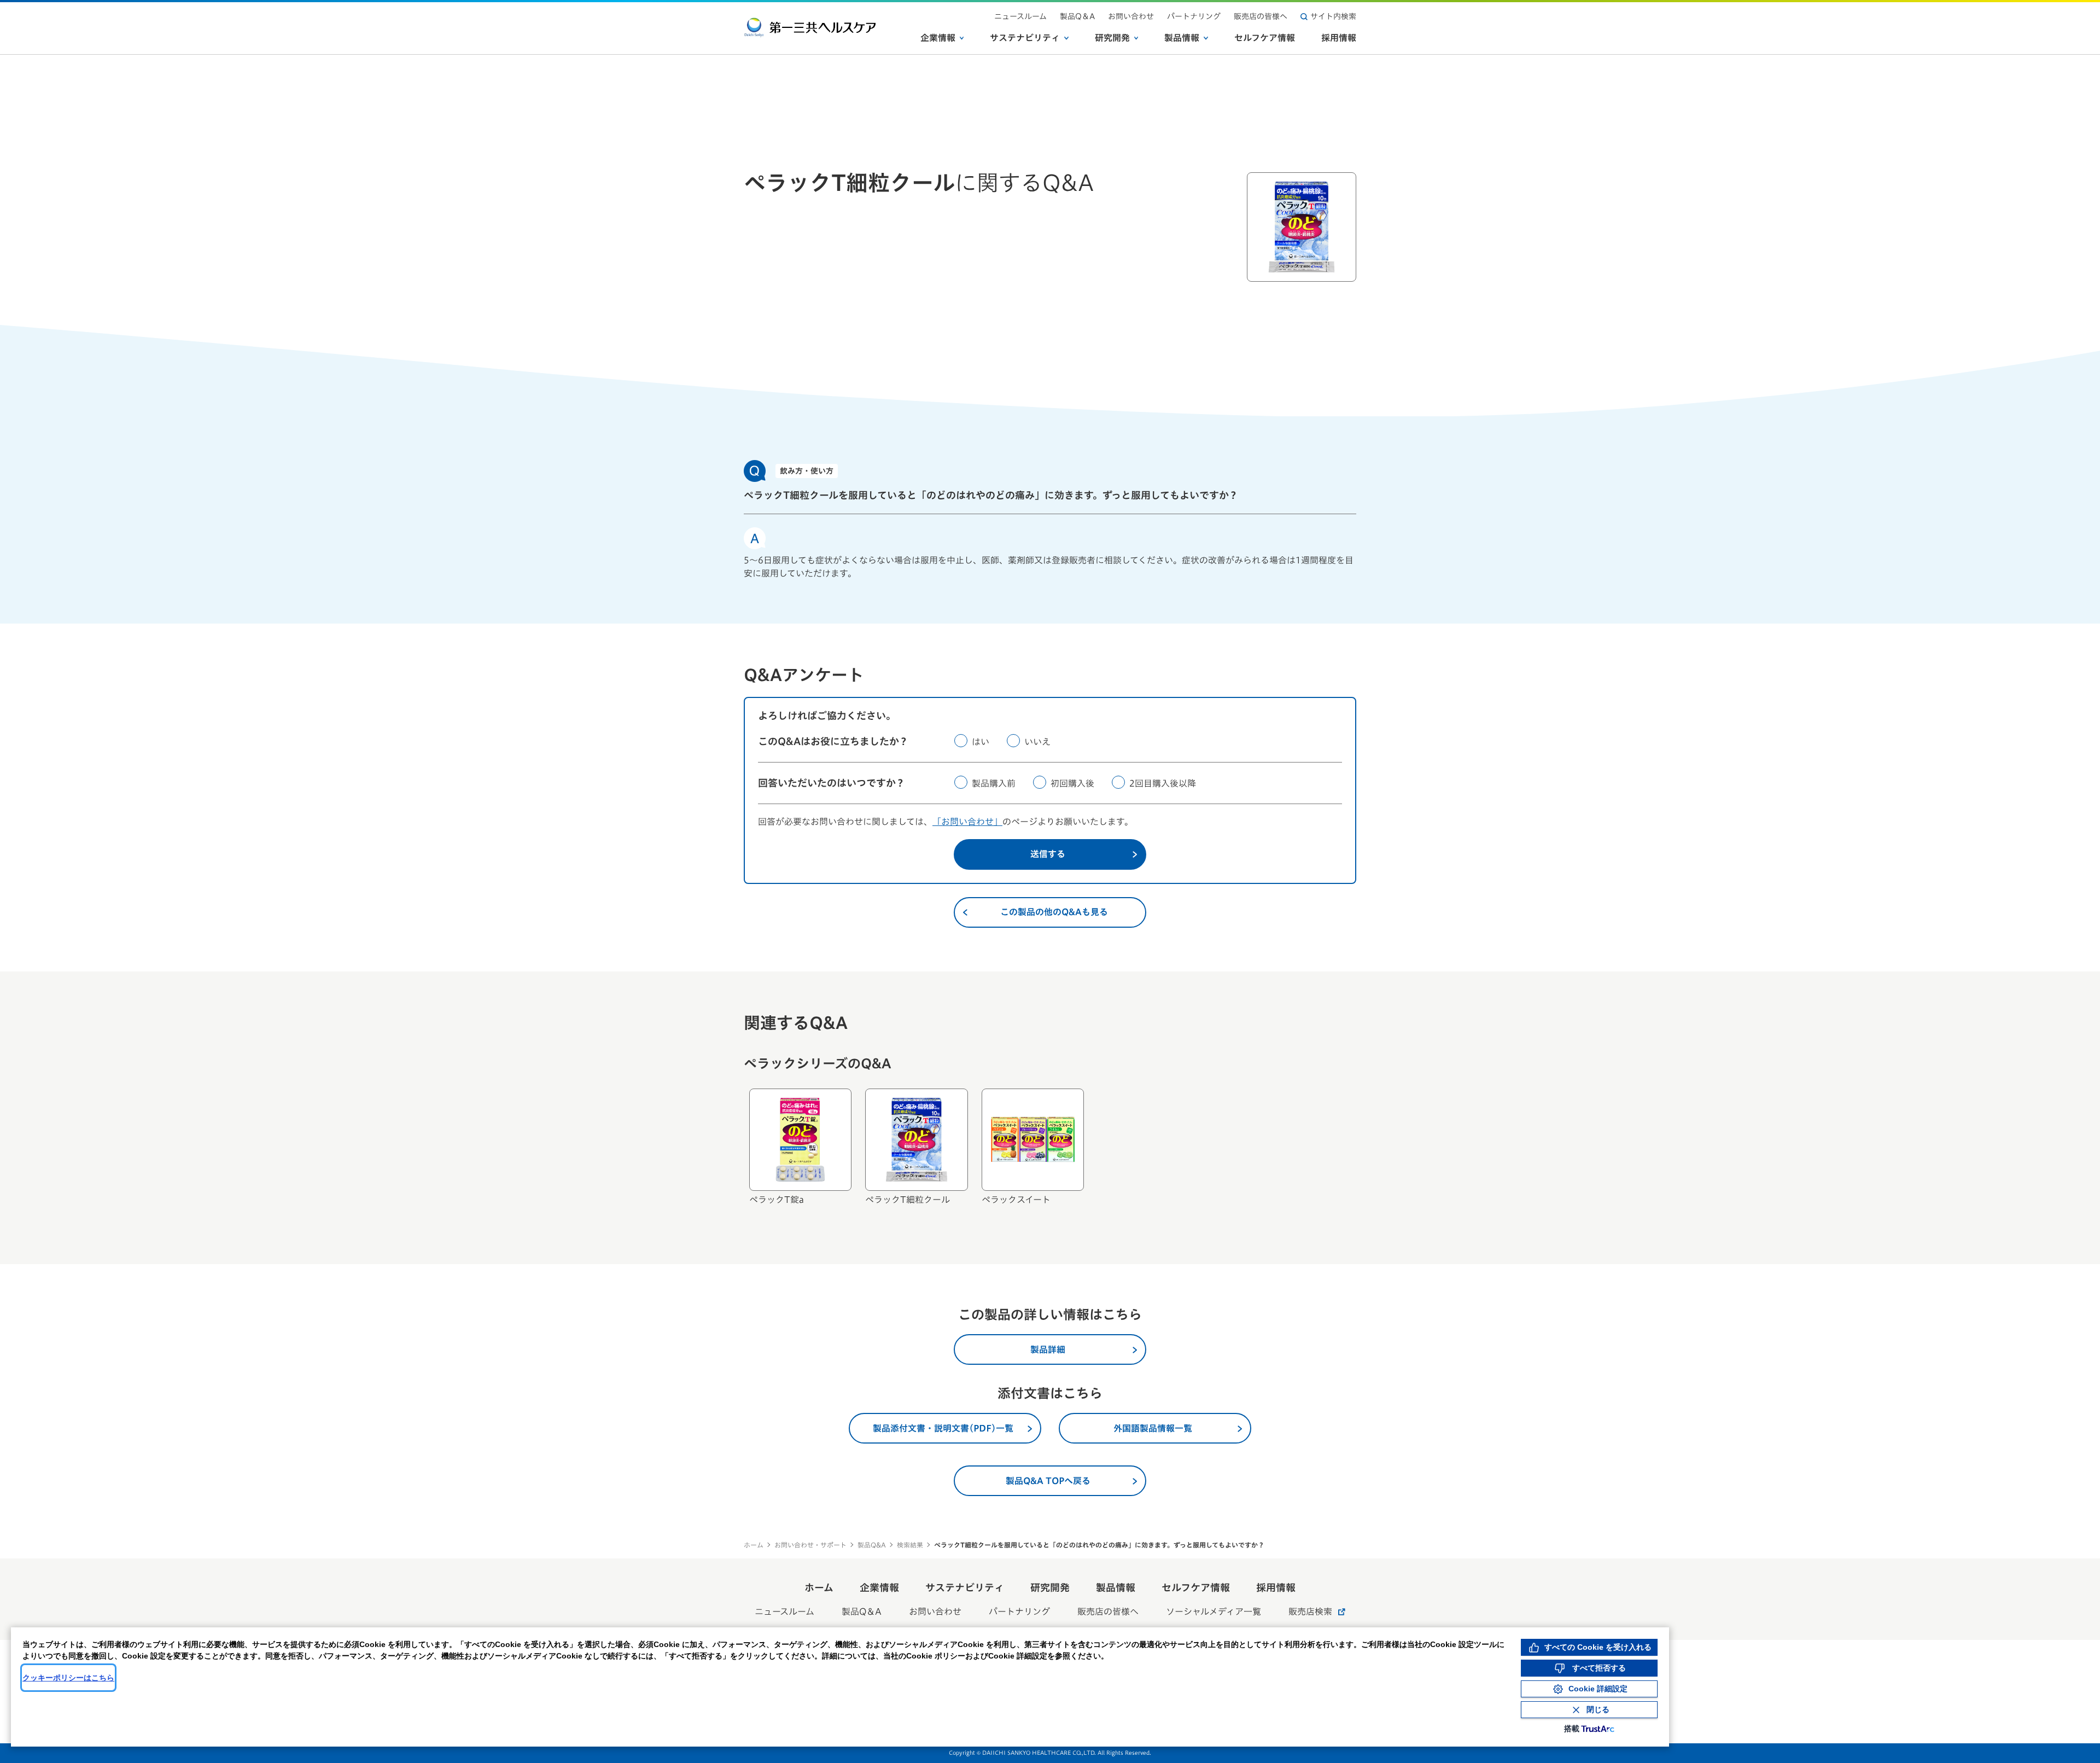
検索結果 (910, 1545)
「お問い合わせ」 (967, 822)
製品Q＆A (1077, 16)
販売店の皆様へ (1261, 16)
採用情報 (1339, 38)
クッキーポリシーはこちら (68, 1678)
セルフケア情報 (1265, 38)
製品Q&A (872, 1545)
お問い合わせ (1131, 16)
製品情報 (1182, 38)
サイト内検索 (1333, 16)
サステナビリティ (1025, 38)
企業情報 (938, 38)
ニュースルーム (1020, 16)
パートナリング (1194, 16)
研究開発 (1112, 38)
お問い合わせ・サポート (810, 1545)
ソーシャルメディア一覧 (1214, 1611)
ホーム (754, 1545)
